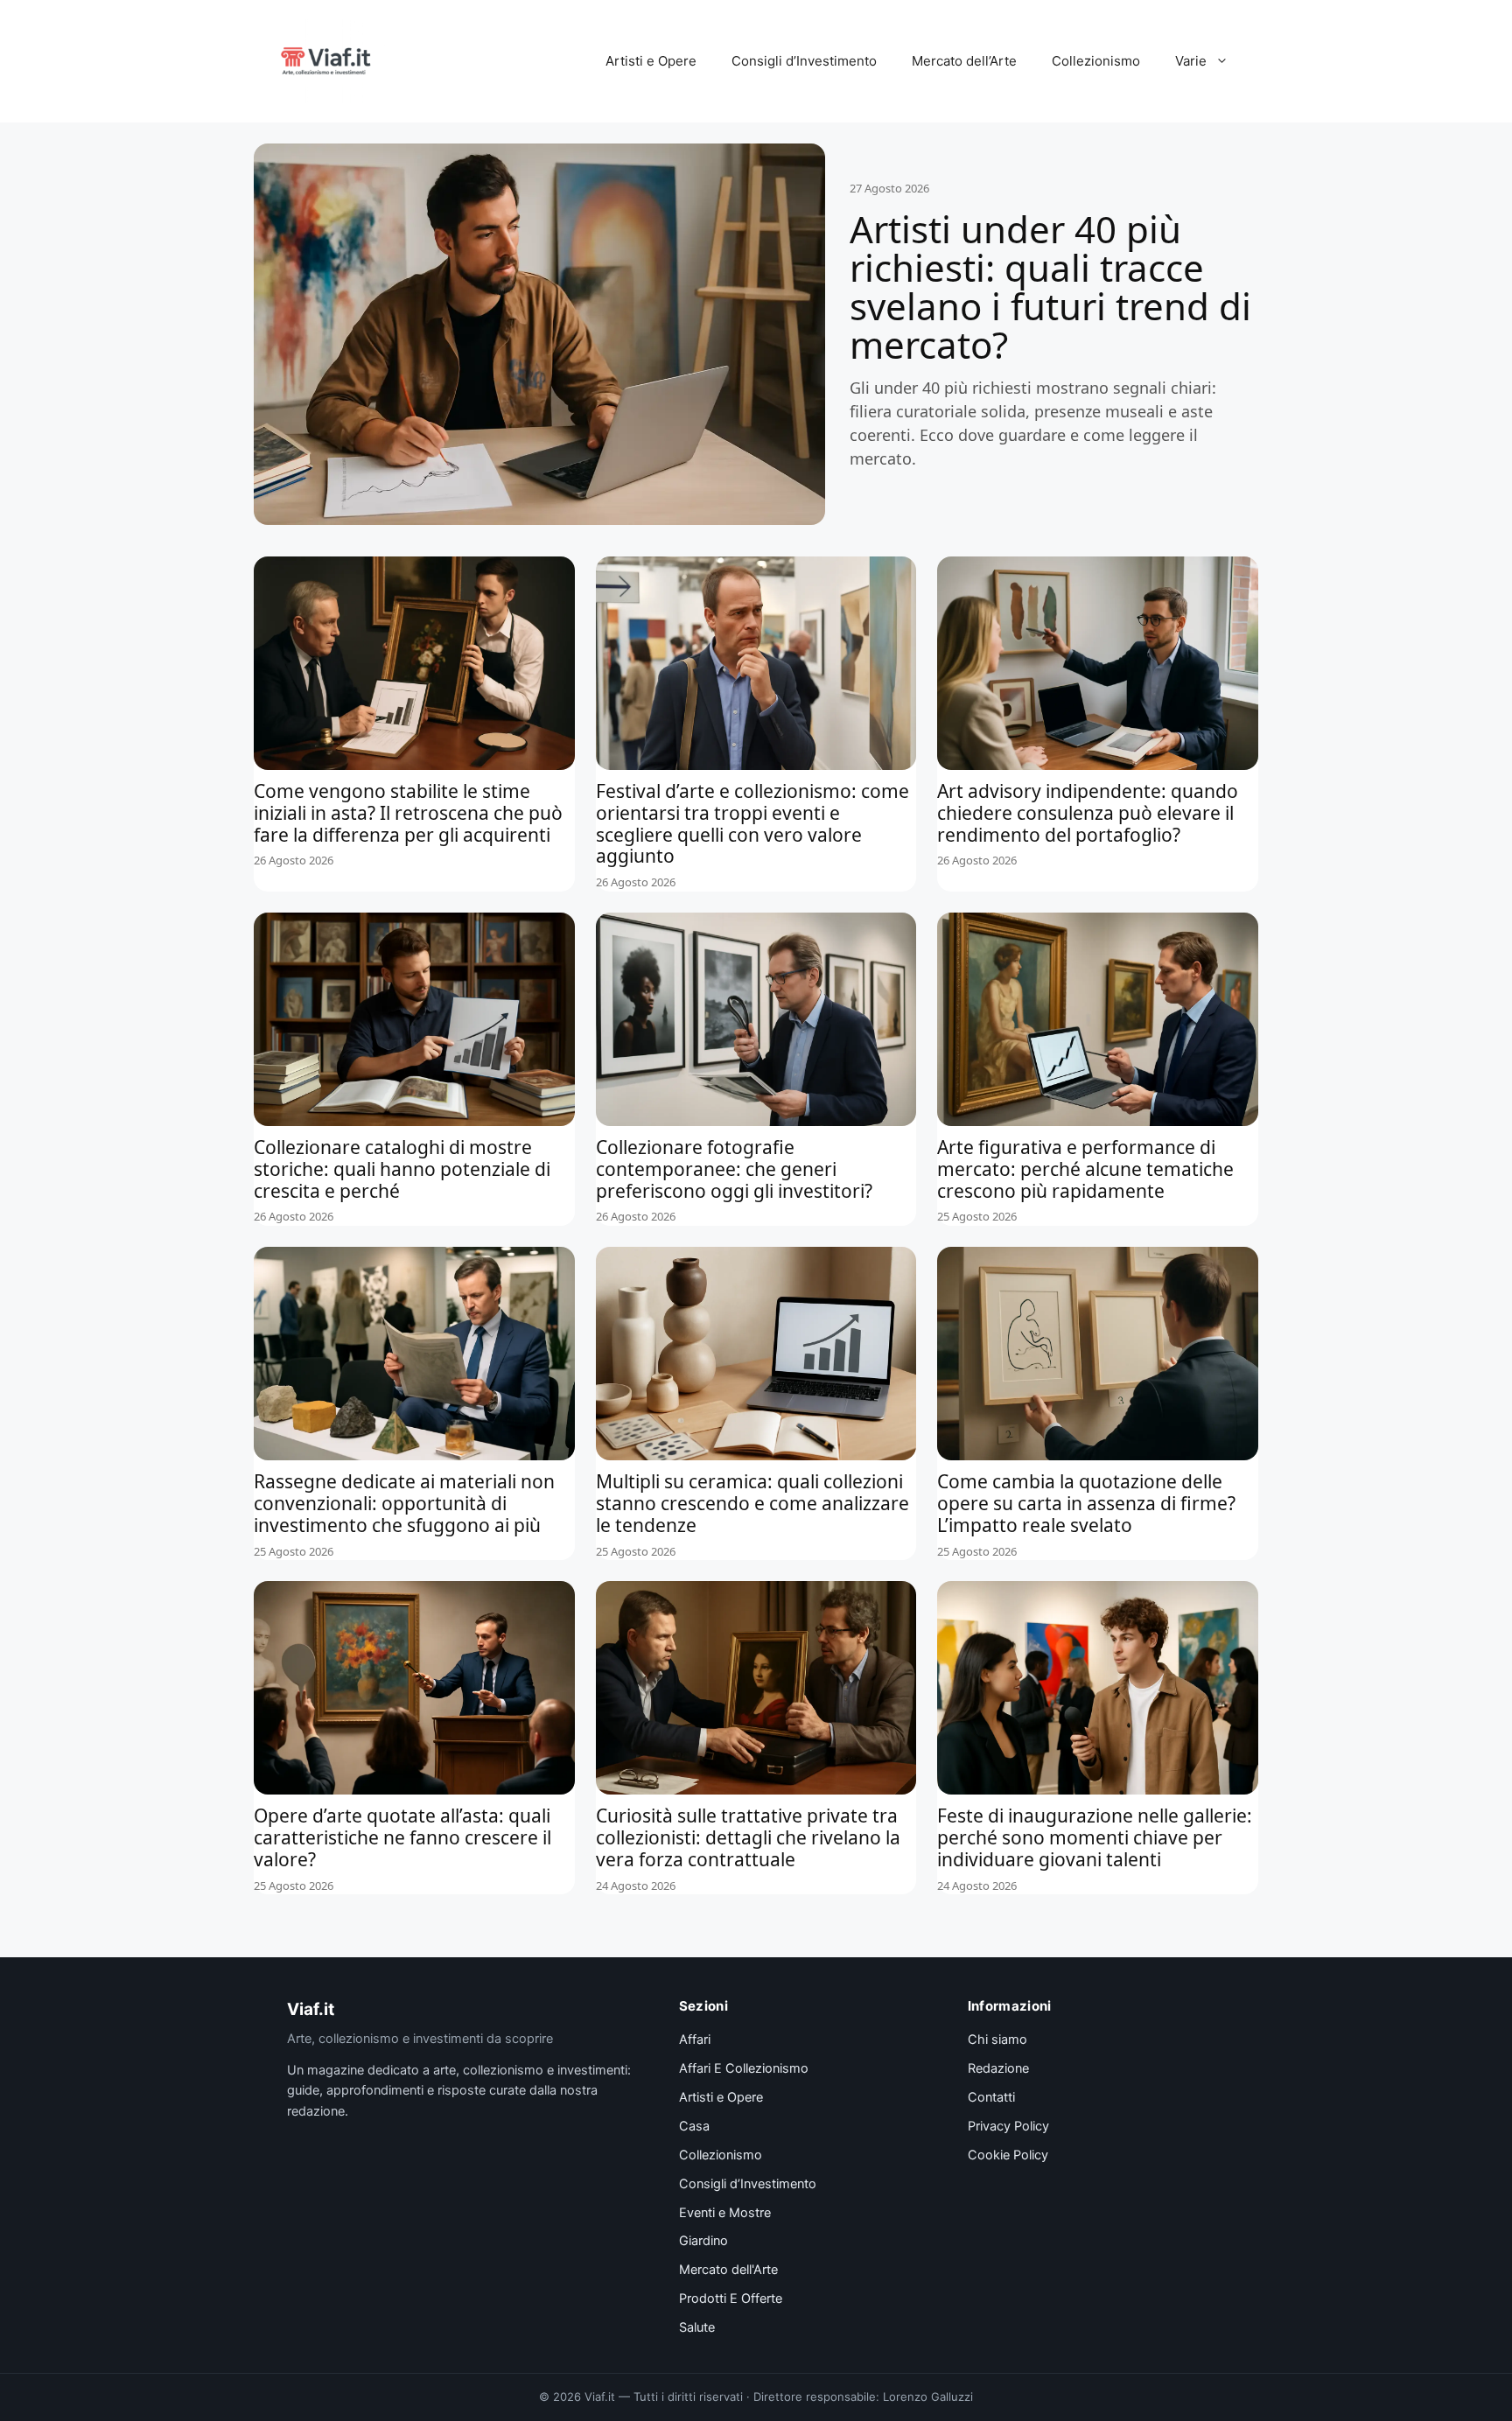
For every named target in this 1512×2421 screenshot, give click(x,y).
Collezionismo (1096, 61)
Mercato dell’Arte (964, 61)
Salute (697, 2327)
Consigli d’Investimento (804, 61)
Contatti (991, 2097)
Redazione (998, 2068)
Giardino (703, 2241)
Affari (695, 2040)
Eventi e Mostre (725, 2213)
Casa (694, 2126)
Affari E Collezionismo (744, 2068)
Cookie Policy (1008, 2155)
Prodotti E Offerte (731, 2299)
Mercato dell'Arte (728, 2270)
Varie (1191, 61)
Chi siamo (997, 2040)
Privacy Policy (1008, 2126)
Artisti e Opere (651, 61)
